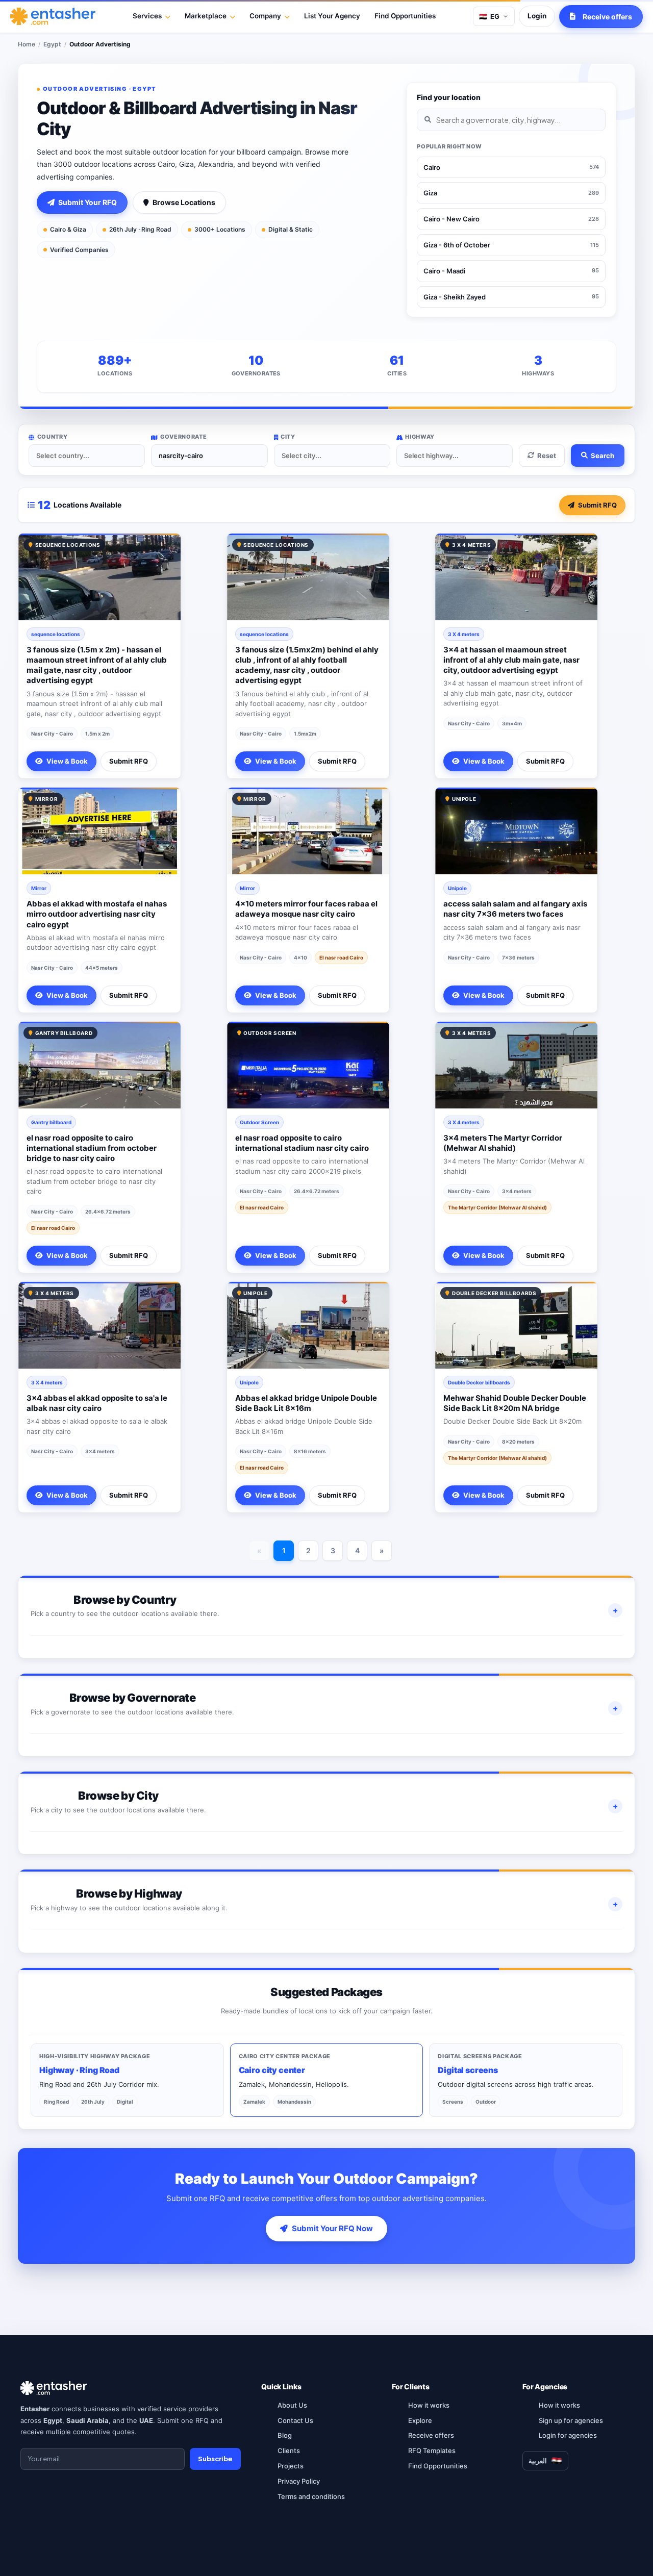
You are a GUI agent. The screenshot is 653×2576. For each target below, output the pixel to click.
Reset (547, 456)
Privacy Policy (299, 2481)
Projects (291, 2466)
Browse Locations (184, 202)
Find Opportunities (405, 16)
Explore (420, 2420)
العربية (538, 2461)
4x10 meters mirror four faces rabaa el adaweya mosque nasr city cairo (306, 909)
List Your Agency (332, 16)
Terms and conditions (311, 2496)
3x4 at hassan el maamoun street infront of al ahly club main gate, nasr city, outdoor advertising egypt (511, 660)
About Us (292, 2405)
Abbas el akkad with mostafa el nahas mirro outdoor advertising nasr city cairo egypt (97, 914)
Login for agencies (568, 2435)
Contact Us (295, 2420)
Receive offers (431, 2435)
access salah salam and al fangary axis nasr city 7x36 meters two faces (515, 909)
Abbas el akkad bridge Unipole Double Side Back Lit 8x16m (306, 1403)
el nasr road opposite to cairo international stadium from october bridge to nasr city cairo (92, 1148)
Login (537, 16)
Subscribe (215, 2459)
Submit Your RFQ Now (332, 2228)
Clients (289, 2451)
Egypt (52, 44)
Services (147, 16)
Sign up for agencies (571, 2420)
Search (602, 456)
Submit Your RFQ (87, 202)
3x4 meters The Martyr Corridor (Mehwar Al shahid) (503, 1143)
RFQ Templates (432, 2451)
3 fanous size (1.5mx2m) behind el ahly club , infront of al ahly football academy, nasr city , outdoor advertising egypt (307, 665)
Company (265, 16)
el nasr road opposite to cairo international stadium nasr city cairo (302, 1143)
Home (27, 44)
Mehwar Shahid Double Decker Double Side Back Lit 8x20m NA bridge (515, 1403)
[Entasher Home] (53, 16)
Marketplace (206, 16)
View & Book (67, 761)
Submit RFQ (597, 505)
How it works (429, 2405)
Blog (285, 2435)
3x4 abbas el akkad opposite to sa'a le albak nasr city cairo (97, 1403)
